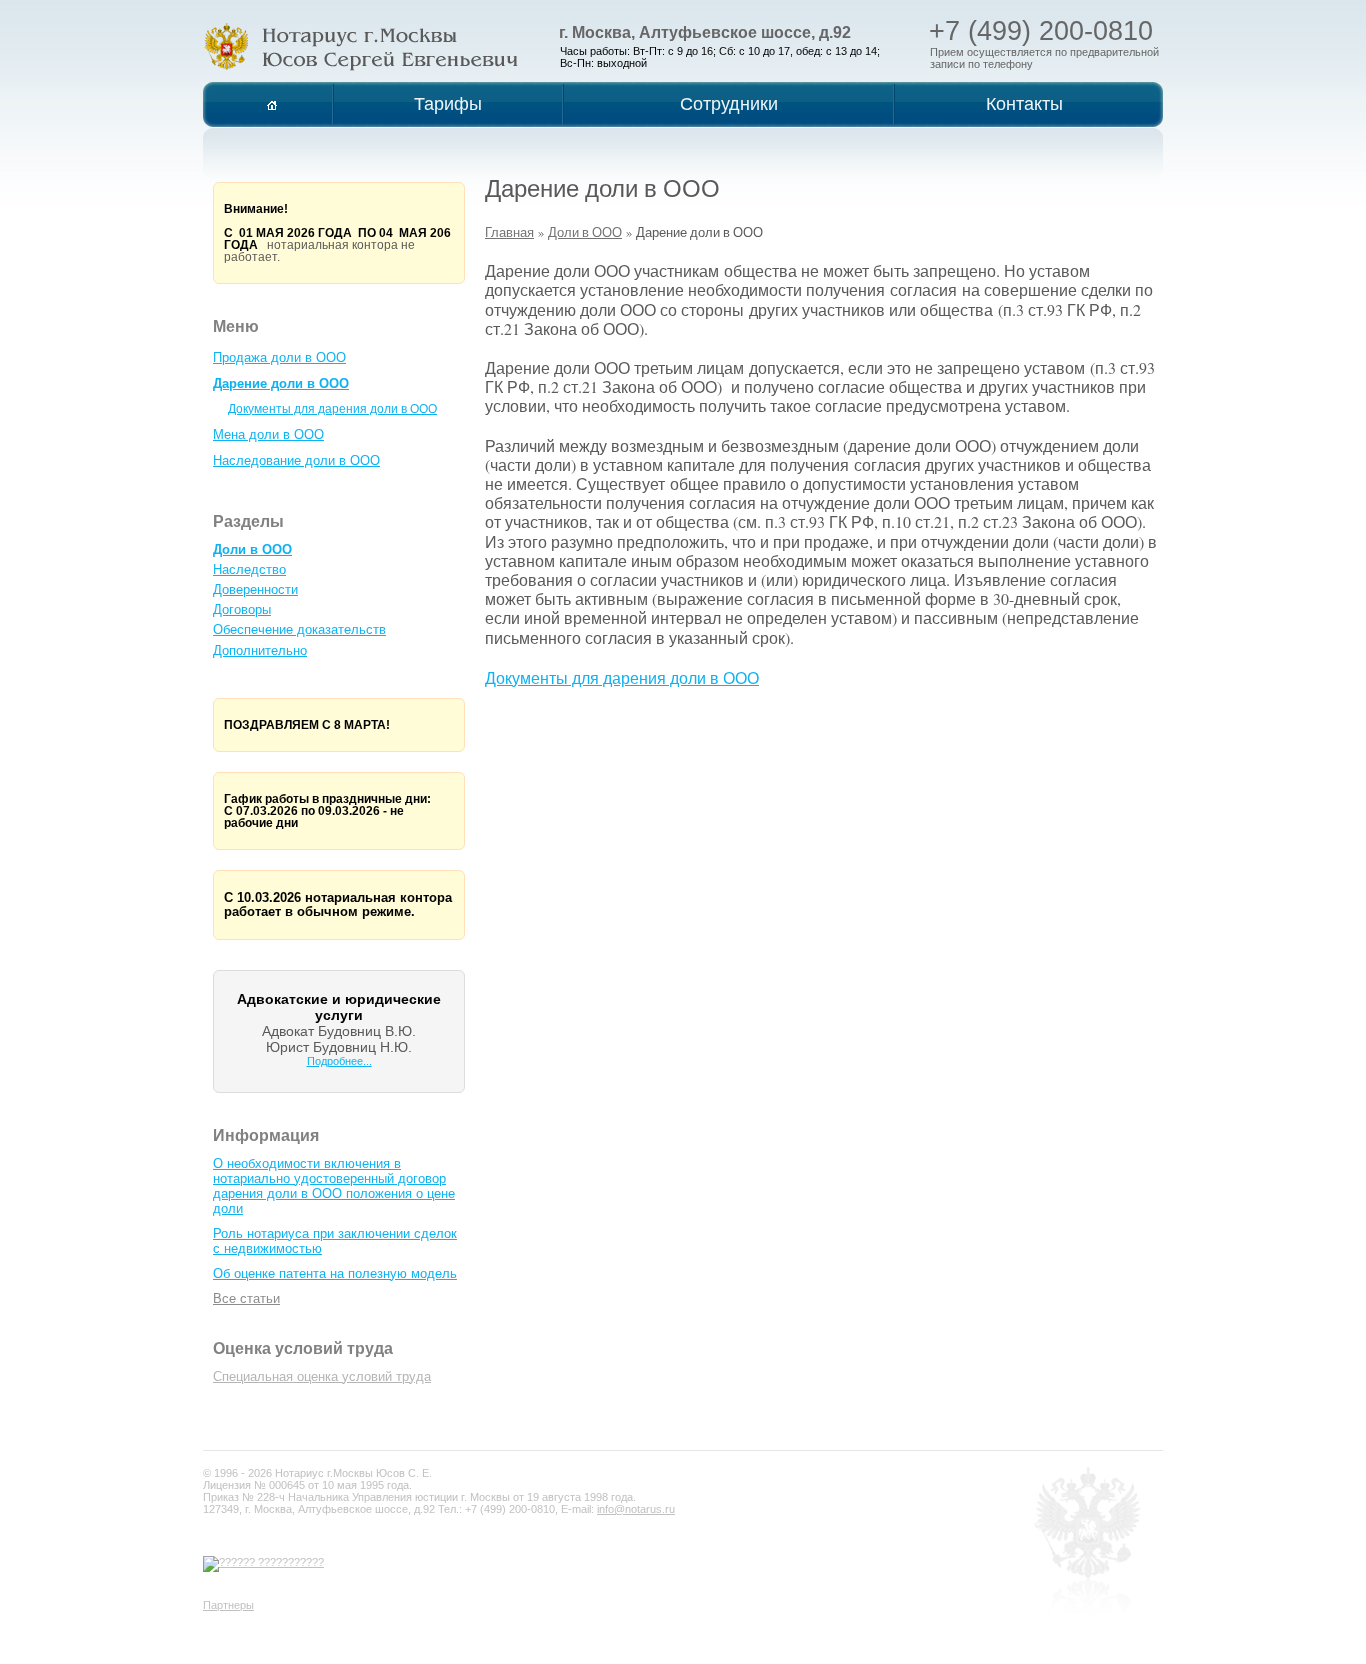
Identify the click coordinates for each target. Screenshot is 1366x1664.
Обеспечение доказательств (299, 629)
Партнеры (228, 1605)
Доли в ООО (252, 549)
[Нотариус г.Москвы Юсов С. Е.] (361, 46)
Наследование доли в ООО (296, 460)
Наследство (249, 569)
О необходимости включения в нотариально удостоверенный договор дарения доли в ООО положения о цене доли (334, 1186)
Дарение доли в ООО (281, 383)
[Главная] (272, 104)
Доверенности (255, 589)
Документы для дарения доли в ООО (332, 409)
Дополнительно (260, 650)
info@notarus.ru (636, 1509)
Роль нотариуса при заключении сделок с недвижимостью (335, 1241)
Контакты (1024, 104)
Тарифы (448, 104)
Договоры (242, 609)
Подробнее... (339, 1061)
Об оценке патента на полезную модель (335, 1273)
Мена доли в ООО (268, 434)
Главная (509, 232)
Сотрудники (729, 104)
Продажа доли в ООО (279, 357)
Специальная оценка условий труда (322, 1376)
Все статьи (246, 1298)
